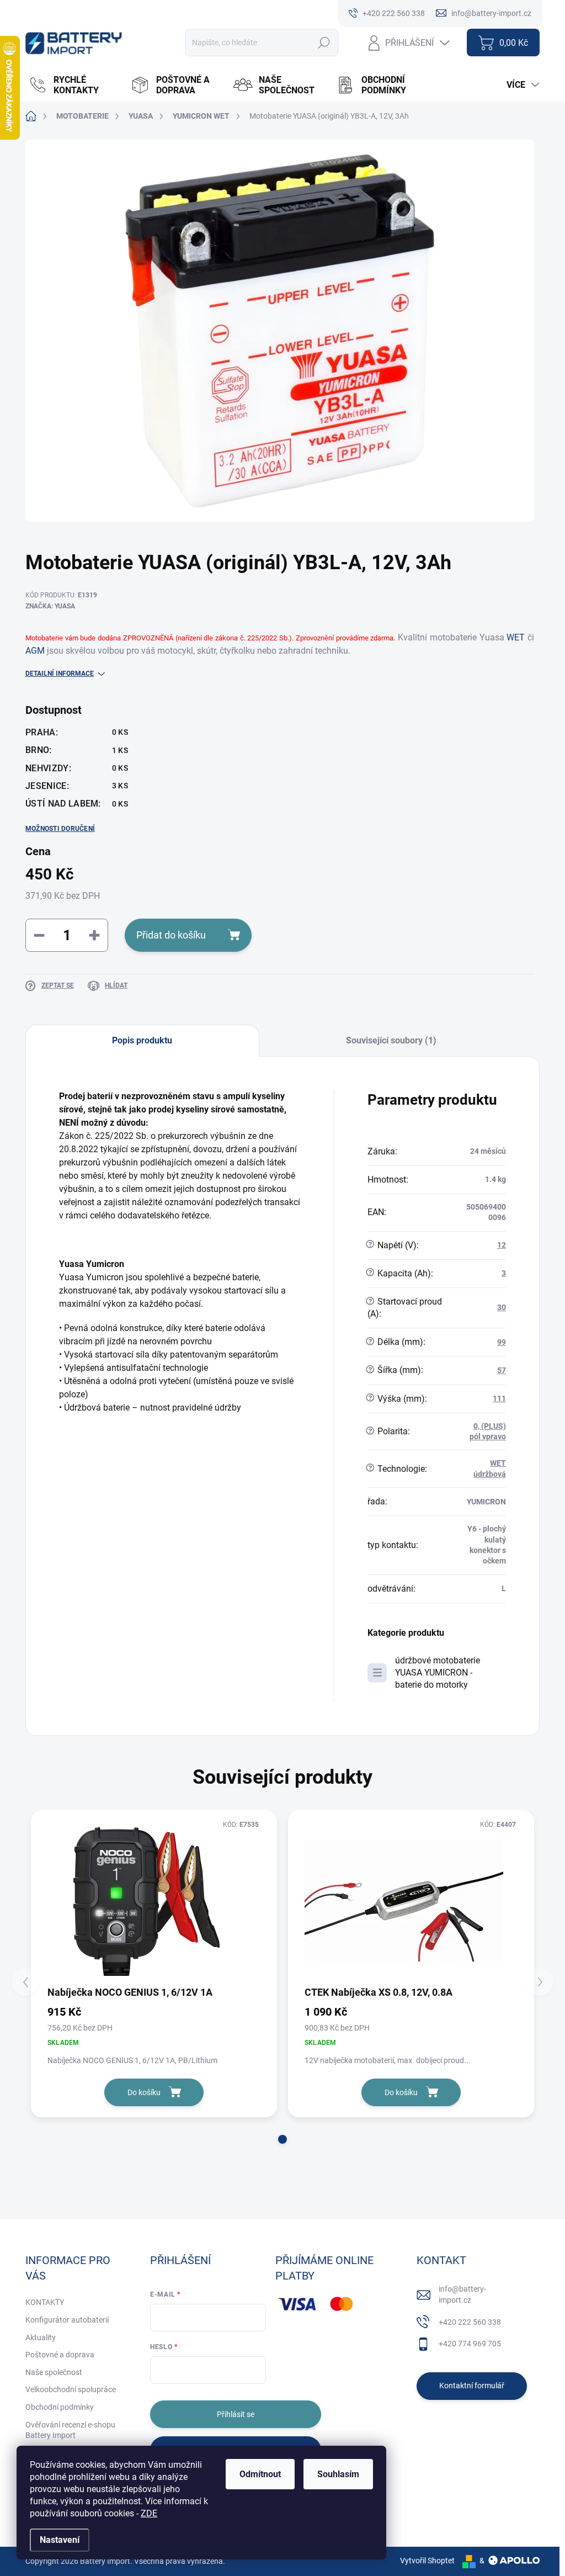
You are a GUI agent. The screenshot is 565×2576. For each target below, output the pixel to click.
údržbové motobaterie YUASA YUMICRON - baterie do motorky (438, 1673)
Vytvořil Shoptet (427, 2561)
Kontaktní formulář (472, 2386)
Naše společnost (54, 2372)
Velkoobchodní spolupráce (71, 2389)
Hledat (324, 43)
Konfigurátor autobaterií (67, 2320)
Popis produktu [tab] (142, 1040)
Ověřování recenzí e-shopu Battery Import (70, 2430)
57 (502, 1370)
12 (502, 1245)
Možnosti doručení (60, 829)
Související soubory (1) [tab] (391, 1040)
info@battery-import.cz (462, 2294)
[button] (282, 2139)
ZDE (149, 2513)
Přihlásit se (236, 2414)
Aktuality (41, 2338)
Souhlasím (338, 2474)
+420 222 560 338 (470, 2322)
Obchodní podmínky (60, 2407)
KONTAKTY (45, 2302)
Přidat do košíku (171, 935)
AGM (35, 651)
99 (502, 1342)
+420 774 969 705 (470, 2344)
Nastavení (60, 2540)
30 (502, 1307)
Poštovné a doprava (60, 2355)
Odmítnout (260, 2474)
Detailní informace (60, 674)
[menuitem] (74, 85)
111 (499, 1398)
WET (516, 637)
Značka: (50, 606)
